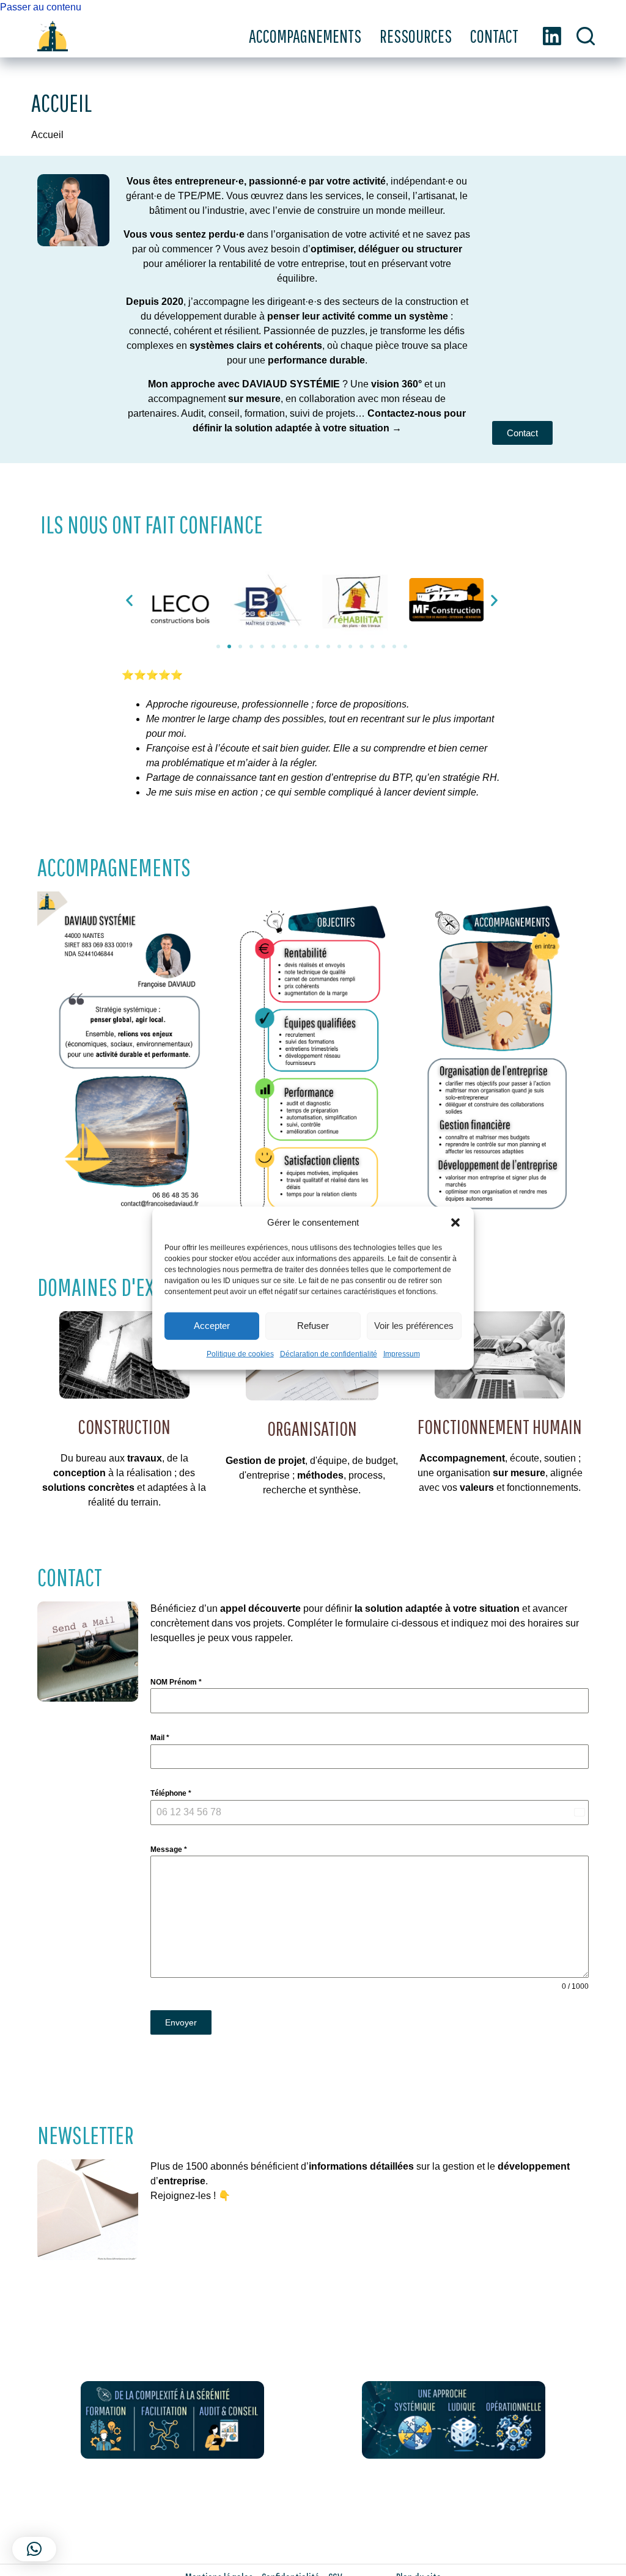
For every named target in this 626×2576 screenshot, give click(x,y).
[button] (455, 1223)
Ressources (416, 36)
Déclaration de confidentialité (329, 1353)
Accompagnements (305, 36)
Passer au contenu (41, 7)
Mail (160, 1738)
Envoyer (181, 2022)
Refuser (313, 1326)
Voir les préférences (414, 1326)
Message (169, 1850)
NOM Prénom (176, 1682)
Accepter (212, 1326)
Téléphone (171, 1793)
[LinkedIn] (552, 36)
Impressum (402, 1353)
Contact (494, 36)
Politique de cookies (240, 1353)
